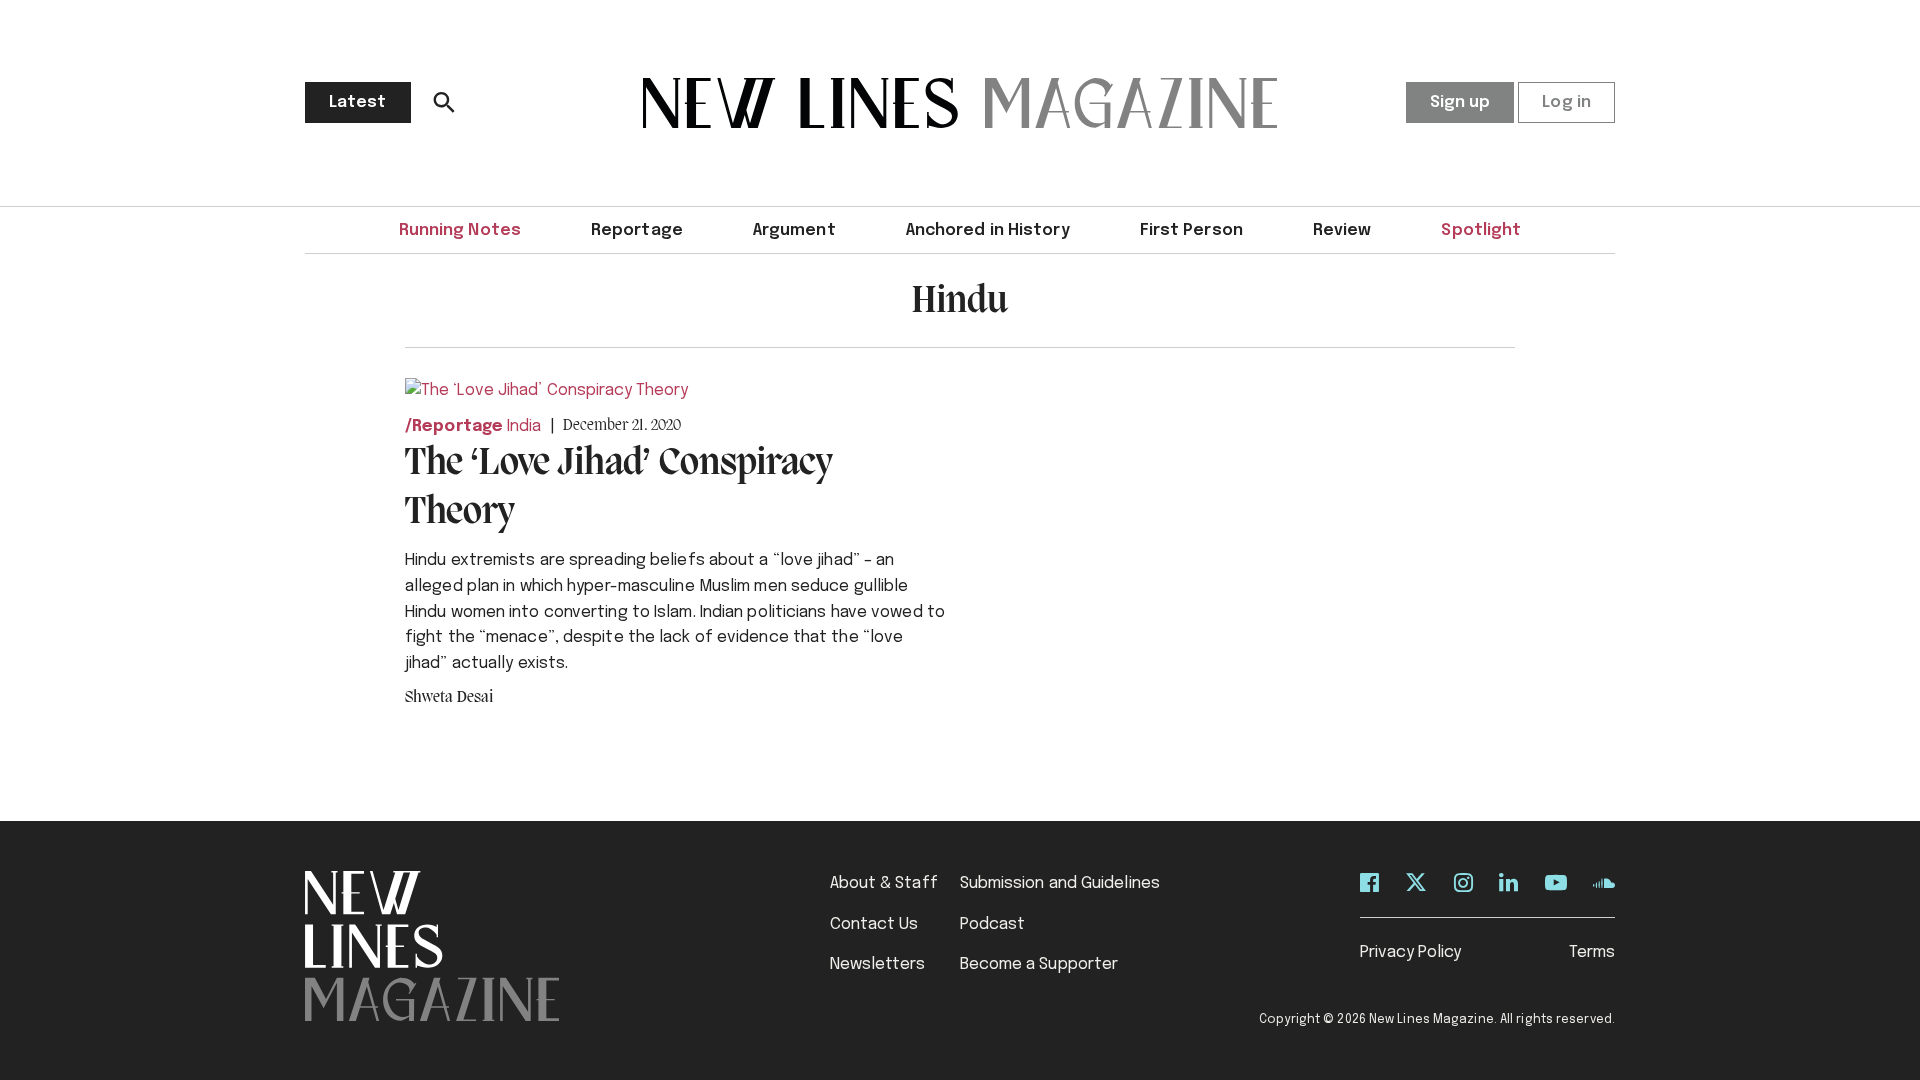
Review (1342, 230)
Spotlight (1481, 230)
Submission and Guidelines (1060, 883)
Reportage (637, 230)
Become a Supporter (1039, 964)
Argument (794, 230)
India (524, 426)
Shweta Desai (449, 698)
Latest (358, 102)
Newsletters (878, 964)
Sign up (1460, 102)
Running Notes (460, 230)
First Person (1191, 230)
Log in (1566, 102)
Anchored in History (988, 230)
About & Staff (884, 883)
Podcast (993, 924)
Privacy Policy (1410, 952)
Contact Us (874, 924)
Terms (1592, 952)
